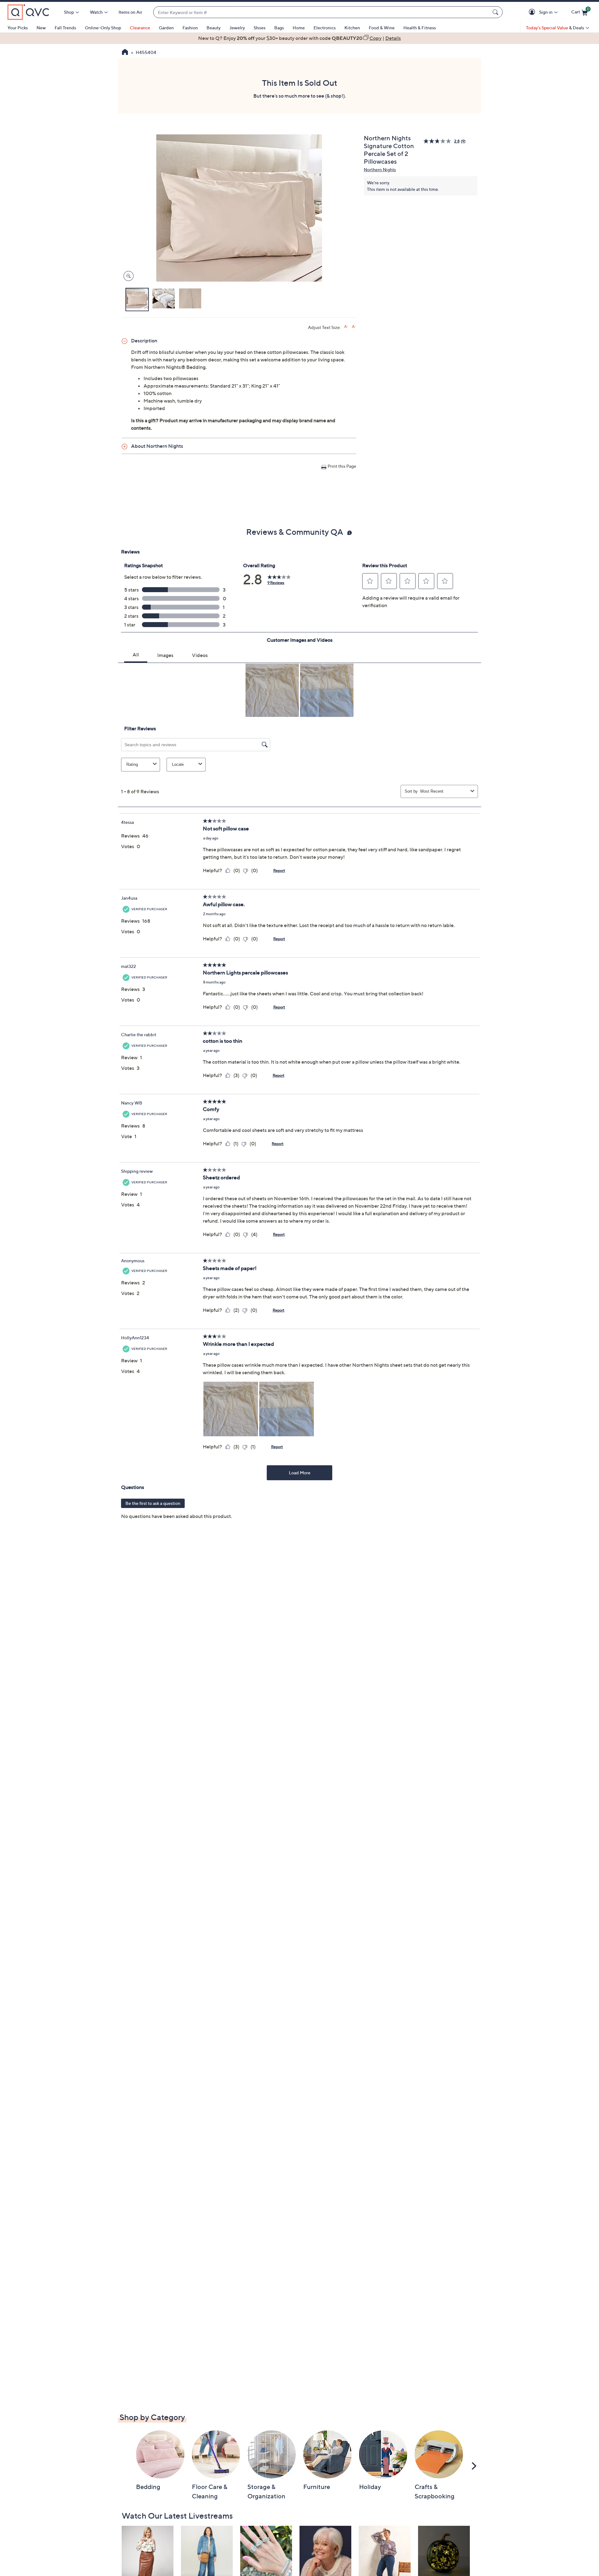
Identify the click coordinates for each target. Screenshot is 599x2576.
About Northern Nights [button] (157, 446)
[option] (299, 38)
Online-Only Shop (103, 28)
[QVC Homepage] (125, 53)
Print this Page (342, 466)
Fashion (190, 28)
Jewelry (237, 28)
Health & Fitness (420, 28)
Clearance (140, 28)
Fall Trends (65, 28)
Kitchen (352, 28)
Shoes (260, 28)
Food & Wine (382, 28)
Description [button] (144, 341)
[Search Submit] (496, 12)
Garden (166, 28)
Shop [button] (69, 12)
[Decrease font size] (354, 327)
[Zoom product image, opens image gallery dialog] (127, 276)
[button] (533, 12)
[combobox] (322, 12)
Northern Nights (380, 169)
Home (299, 28)
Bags (279, 28)
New (41, 28)
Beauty (214, 28)
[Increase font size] (346, 327)
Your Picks (18, 28)
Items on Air (130, 12)
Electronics (325, 28)
